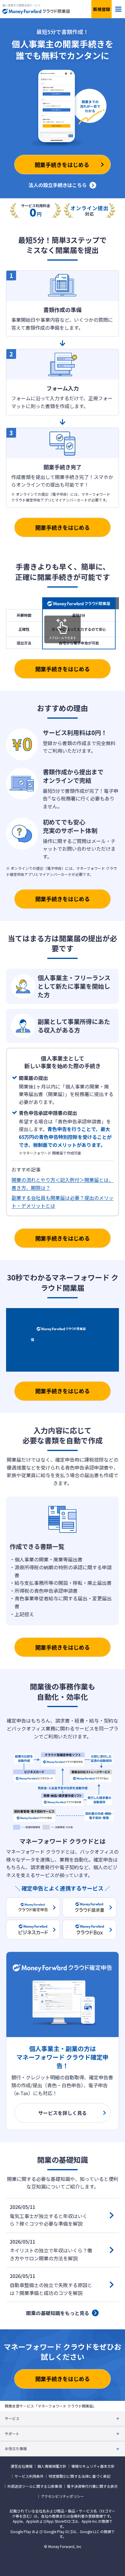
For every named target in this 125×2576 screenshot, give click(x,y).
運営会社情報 (22, 2466)
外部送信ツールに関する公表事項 (35, 2486)
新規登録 (102, 9)
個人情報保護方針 (52, 2466)
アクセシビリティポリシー (62, 2496)
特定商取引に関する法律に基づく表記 (79, 2476)
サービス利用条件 (29, 2476)
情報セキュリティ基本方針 (93, 2466)
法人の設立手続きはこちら (58, 185)
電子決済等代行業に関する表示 (92, 2486)
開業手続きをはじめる (62, 527)
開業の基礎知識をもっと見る (58, 2313)
